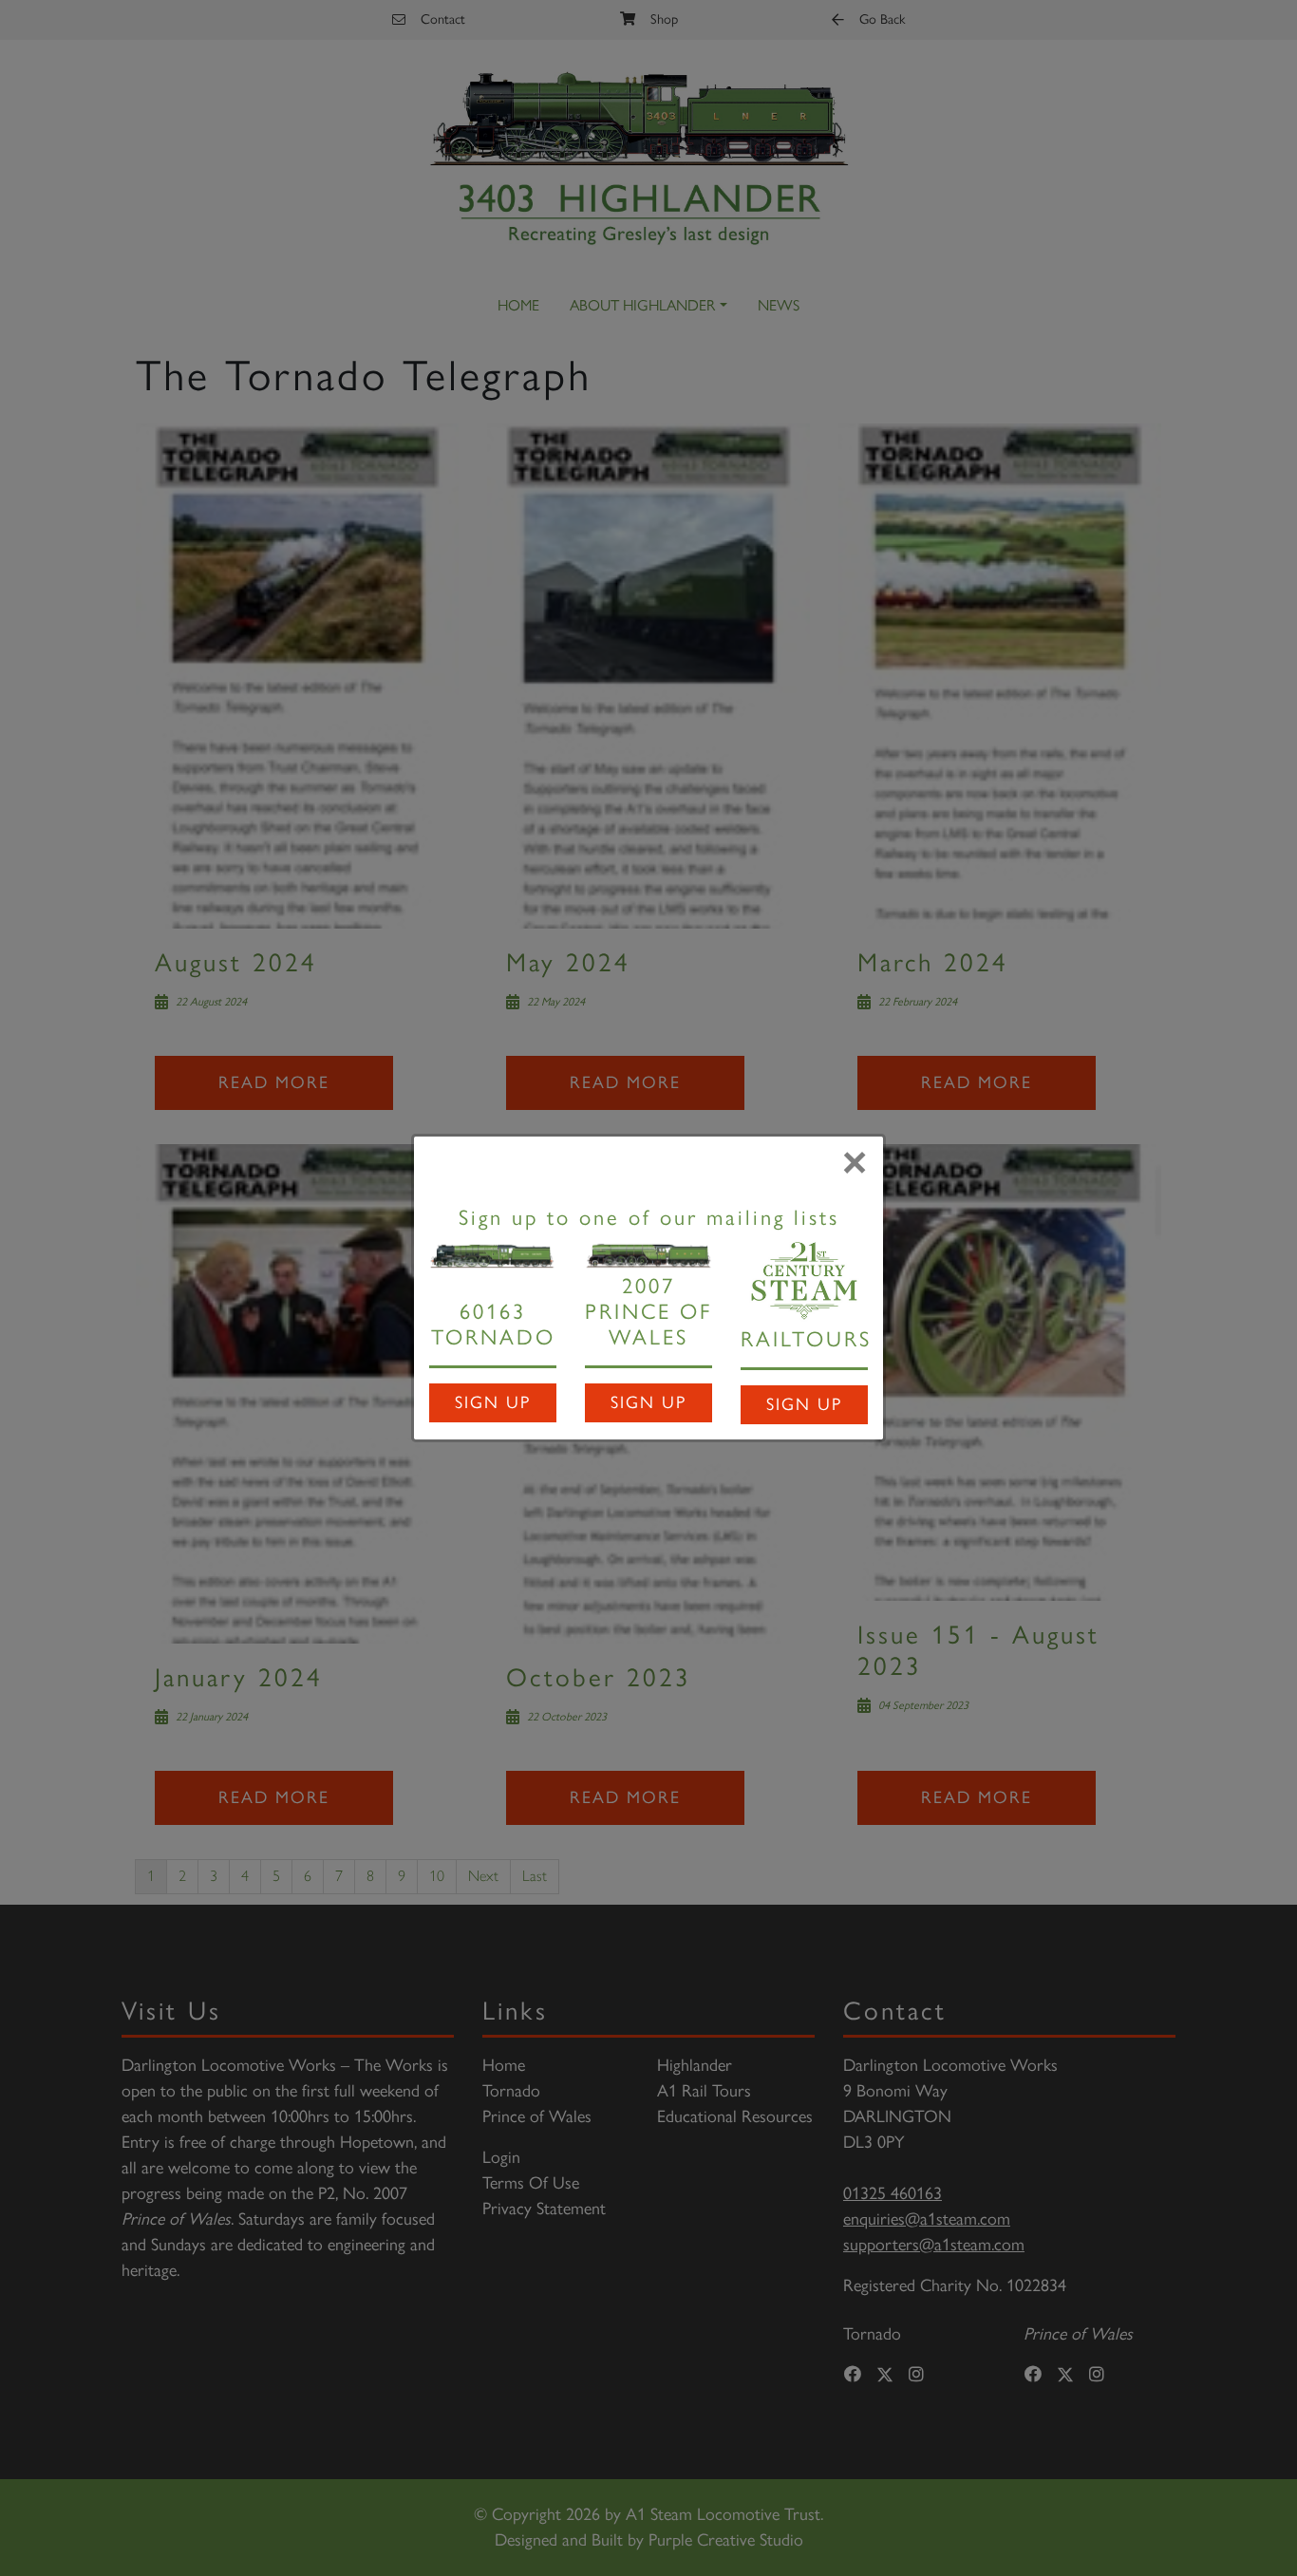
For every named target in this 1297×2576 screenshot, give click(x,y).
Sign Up (493, 1402)
